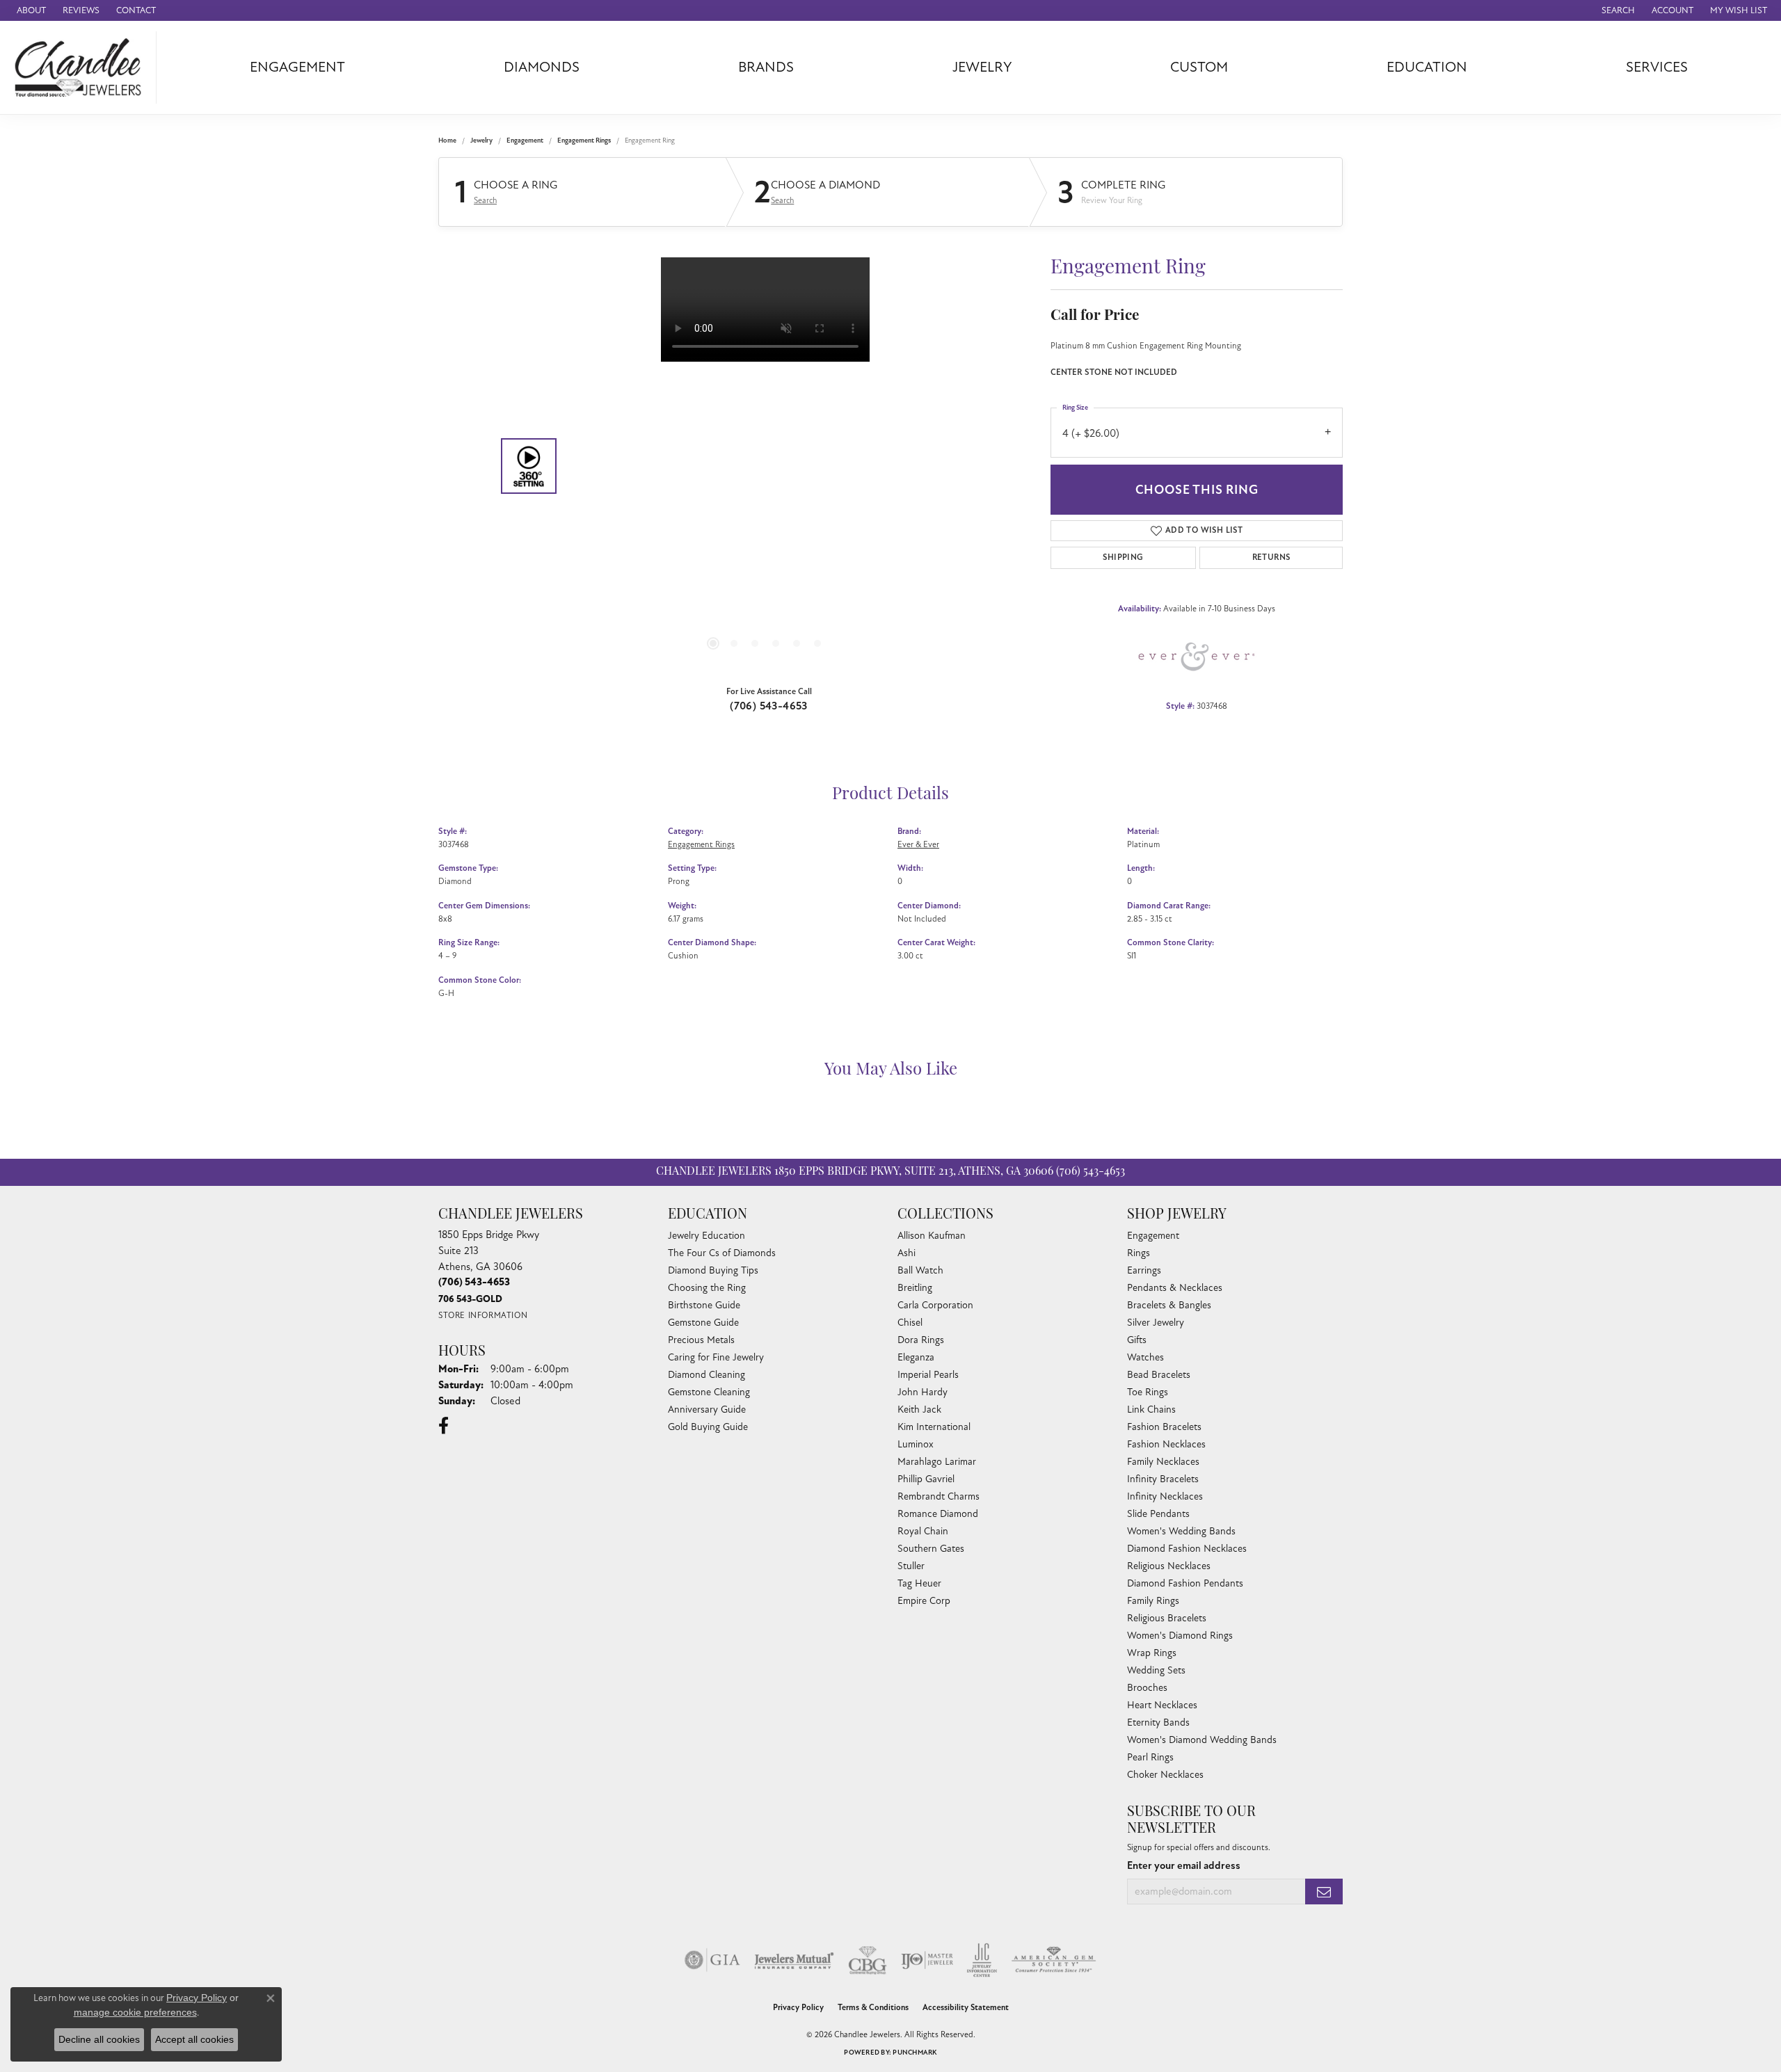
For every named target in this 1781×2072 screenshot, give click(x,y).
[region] (765, 466)
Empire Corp (924, 1601)
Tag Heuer (919, 1583)
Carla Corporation (935, 1305)
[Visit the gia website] (712, 1960)
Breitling (915, 1288)
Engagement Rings (584, 140)
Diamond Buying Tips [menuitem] (713, 1270)
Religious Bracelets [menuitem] (1167, 1618)
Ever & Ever (918, 844)
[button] (1617, 10)
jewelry (481, 140)
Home (447, 140)
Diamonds (542, 67)
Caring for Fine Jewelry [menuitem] (716, 1357)
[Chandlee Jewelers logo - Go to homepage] (82, 67)
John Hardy (923, 1392)
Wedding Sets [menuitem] (1156, 1670)
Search (485, 200)
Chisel (910, 1323)
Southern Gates (931, 1549)
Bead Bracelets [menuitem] (1159, 1375)
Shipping (1123, 557)
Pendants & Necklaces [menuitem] (1175, 1288)
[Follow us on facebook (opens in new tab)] (444, 1426)
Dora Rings (921, 1340)
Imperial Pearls (928, 1375)
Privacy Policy (798, 2008)
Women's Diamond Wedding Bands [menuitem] (1202, 1740)
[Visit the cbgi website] (868, 1960)
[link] (30, 10)
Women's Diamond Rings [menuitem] (1180, 1636)
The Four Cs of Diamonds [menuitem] (722, 1253)
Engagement (297, 67)
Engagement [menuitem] (1153, 1236)
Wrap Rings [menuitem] (1152, 1653)
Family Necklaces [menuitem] (1163, 1462)
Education (1427, 67)
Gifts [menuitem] (1137, 1340)
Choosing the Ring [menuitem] (707, 1288)
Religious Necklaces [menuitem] (1169, 1566)
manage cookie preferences (135, 2012)
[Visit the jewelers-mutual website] (794, 1960)
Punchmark (915, 2053)
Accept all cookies (194, 2039)
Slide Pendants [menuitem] (1158, 1514)
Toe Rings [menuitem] (1148, 1392)
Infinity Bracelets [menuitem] (1163, 1479)
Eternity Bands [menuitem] (1158, 1722)
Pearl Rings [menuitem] (1150, 1757)
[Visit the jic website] (982, 1960)
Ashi (907, 1253)
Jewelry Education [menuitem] (706, 1236)
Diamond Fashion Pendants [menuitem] (1185, 1583)
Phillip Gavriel (926, 1479)
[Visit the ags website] (1054, 1960)
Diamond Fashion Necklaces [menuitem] (1187, 1549)
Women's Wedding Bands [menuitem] (1181, 1531)
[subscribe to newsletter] (1324, 1892)
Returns (1271, 557)
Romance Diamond (938, 1514)
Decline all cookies (99, 2039)
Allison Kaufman (932, 1236)
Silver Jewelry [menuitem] (1156, 1323)
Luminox (916, 1444)
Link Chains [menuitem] (1151, 1410)
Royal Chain (923, 1531)
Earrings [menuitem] (1144, 1270)
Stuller (911, 1566)
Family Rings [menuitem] (1153, 1601)
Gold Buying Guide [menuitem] (708, 1427)
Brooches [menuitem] (1147, 1688)
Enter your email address (1184, 1866)
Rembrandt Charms (939, 1496)
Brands (766, 67)
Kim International (934, 1427)
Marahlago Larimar (937, 1462)
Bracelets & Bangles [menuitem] (1169, 1305)
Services (1657, 67)
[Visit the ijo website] (927, 1960)
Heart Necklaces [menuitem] (1162, 1705)
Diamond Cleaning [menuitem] (706, 1375)
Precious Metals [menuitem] (701, 1340)
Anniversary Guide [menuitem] (707, 1410)
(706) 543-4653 (769, 706)
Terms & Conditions (873, 2008)
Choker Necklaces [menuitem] (1165, 1775)
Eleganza (916, 1357)
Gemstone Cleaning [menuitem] (709, 1392)
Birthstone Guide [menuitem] (704, 1305)
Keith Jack (919, 1410)
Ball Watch (920, 1270)
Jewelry (982, 67)
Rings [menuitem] (1139, 1253)
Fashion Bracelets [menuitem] (1164, 1427)
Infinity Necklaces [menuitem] (1165, 1496)
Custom (1199, 67)
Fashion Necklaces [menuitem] (1166, 1444)
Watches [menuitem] (1145, 1357)
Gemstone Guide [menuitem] (703, 1323)
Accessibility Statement (966, 2008)
